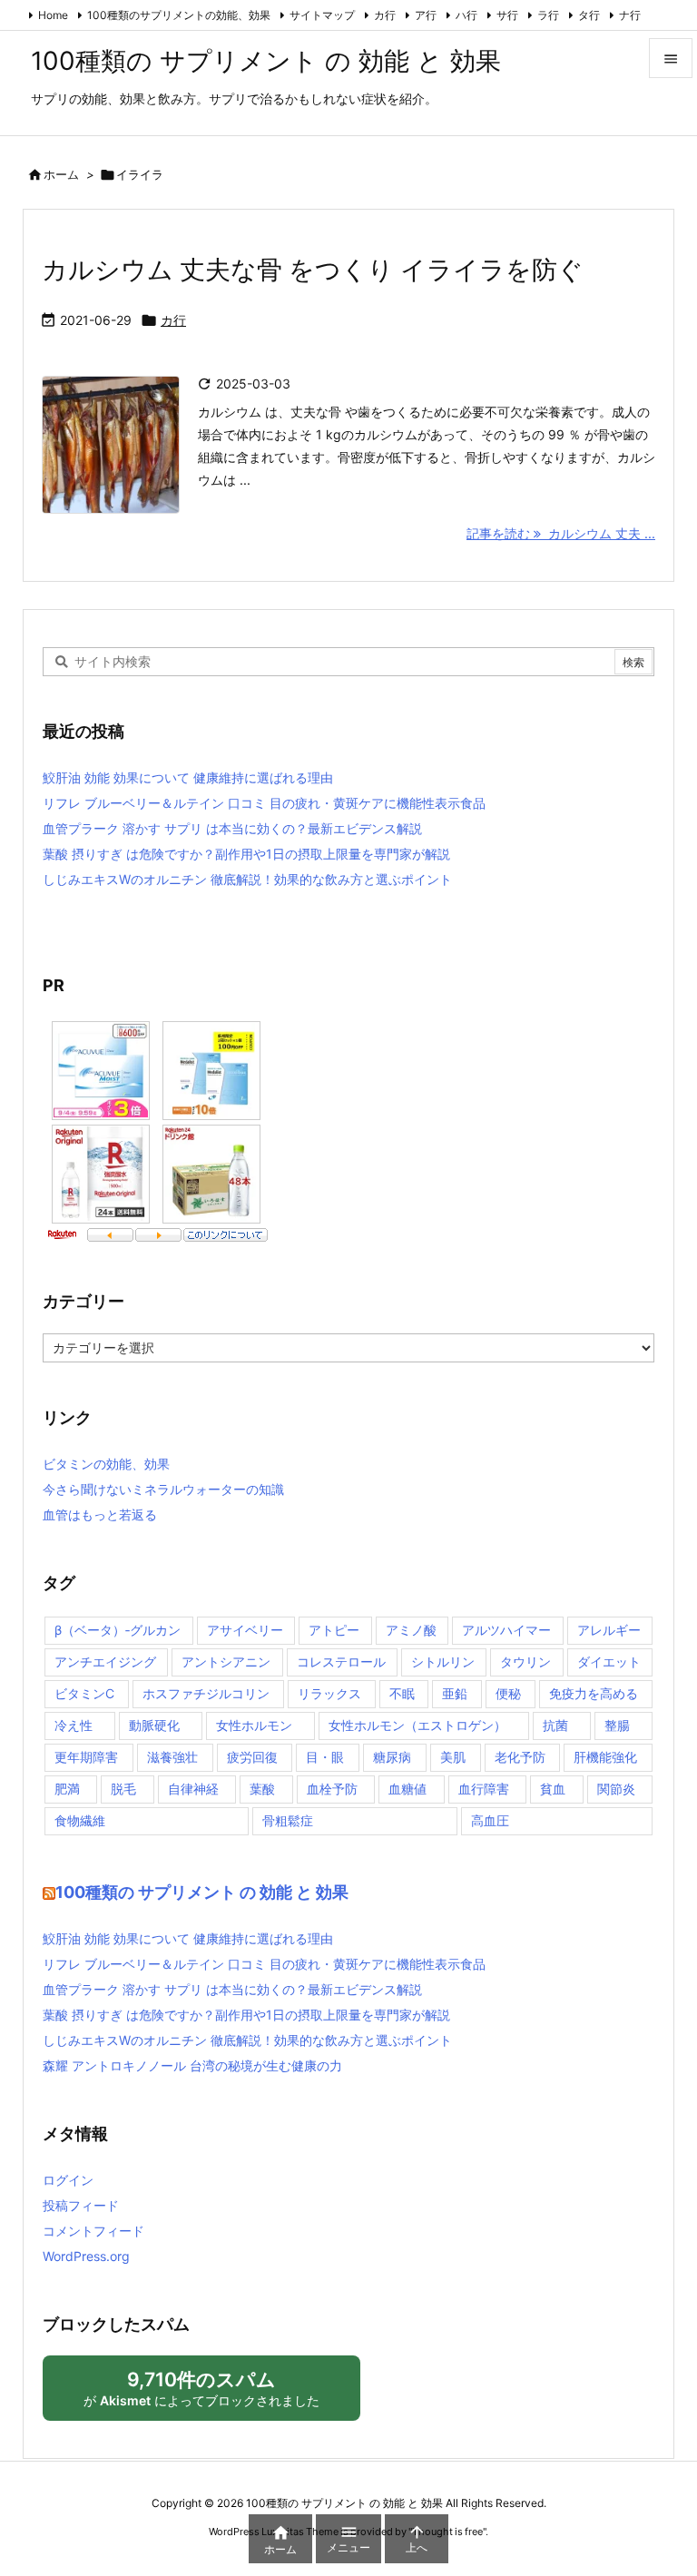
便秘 (508, 1693)
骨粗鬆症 (288, 1820)
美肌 (453, 1757)
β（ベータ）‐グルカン (118, 1630)
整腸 (617, 1725)
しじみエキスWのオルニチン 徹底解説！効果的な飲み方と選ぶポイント (247, 879)
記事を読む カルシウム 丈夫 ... (561, 533)
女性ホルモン (254, 1725)
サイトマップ (322, 15)
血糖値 (407, 1789)
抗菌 (555, 1725)
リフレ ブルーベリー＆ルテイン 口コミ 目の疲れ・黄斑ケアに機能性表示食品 (264, 803)
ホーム (61, 174)
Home (53, 15)
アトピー (334, 1630)
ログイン (68, 2180)
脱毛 (123, 1789)
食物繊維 (80, 1820)
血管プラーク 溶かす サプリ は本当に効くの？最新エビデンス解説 (232, 828)
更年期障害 (86, 1757)
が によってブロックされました (210, 2394)
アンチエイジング (105, 1662)
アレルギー (609, 1630)
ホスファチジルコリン (206, 1693)
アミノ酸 (411, 1630)
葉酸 (262, 1789)
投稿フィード (81, 2205)
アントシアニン (226, 1662)
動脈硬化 (154, 1725)
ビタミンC (84, 1693)
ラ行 (548, 15)
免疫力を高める (594, 1693)
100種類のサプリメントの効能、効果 (179, 15)
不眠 (402, 1693)
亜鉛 (455, 1693)
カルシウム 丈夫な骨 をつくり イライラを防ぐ (313, 270)
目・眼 (325, 1757)
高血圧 (490, 1820)
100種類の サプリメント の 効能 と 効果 (202, 1892)
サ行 (507, 15)
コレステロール (341, 1662)
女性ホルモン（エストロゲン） (417, 1725)
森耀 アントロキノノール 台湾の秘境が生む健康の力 (192, 2065)
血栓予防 (332, 1789)
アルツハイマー (506, 1630)
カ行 (385, 15)
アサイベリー (245, 1630)
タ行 (589, 15)
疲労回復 (252, 1757)
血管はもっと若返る (100, 1514)
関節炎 (616, 1789)
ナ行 (630, 15)
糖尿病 (392, 1757)
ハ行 (466, 15)
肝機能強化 (605, 1757)
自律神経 (193, 1789)
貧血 (553, 1789)
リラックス (329, 1693)
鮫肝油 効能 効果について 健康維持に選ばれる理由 (188, 777)
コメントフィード (93, 2231)
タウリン (525, 1662)
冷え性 (74, 1725)
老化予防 (520, 1757)
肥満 (67, 1789)
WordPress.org (86, 2256)
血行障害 (484, 1789)
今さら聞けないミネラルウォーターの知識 (163, 1489)
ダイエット (609, 1662)
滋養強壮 (172, 1757)
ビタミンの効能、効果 (106, 1464)
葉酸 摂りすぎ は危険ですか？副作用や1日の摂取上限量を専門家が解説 (246, 854)
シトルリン (443, 1662)
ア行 (426, 15)
